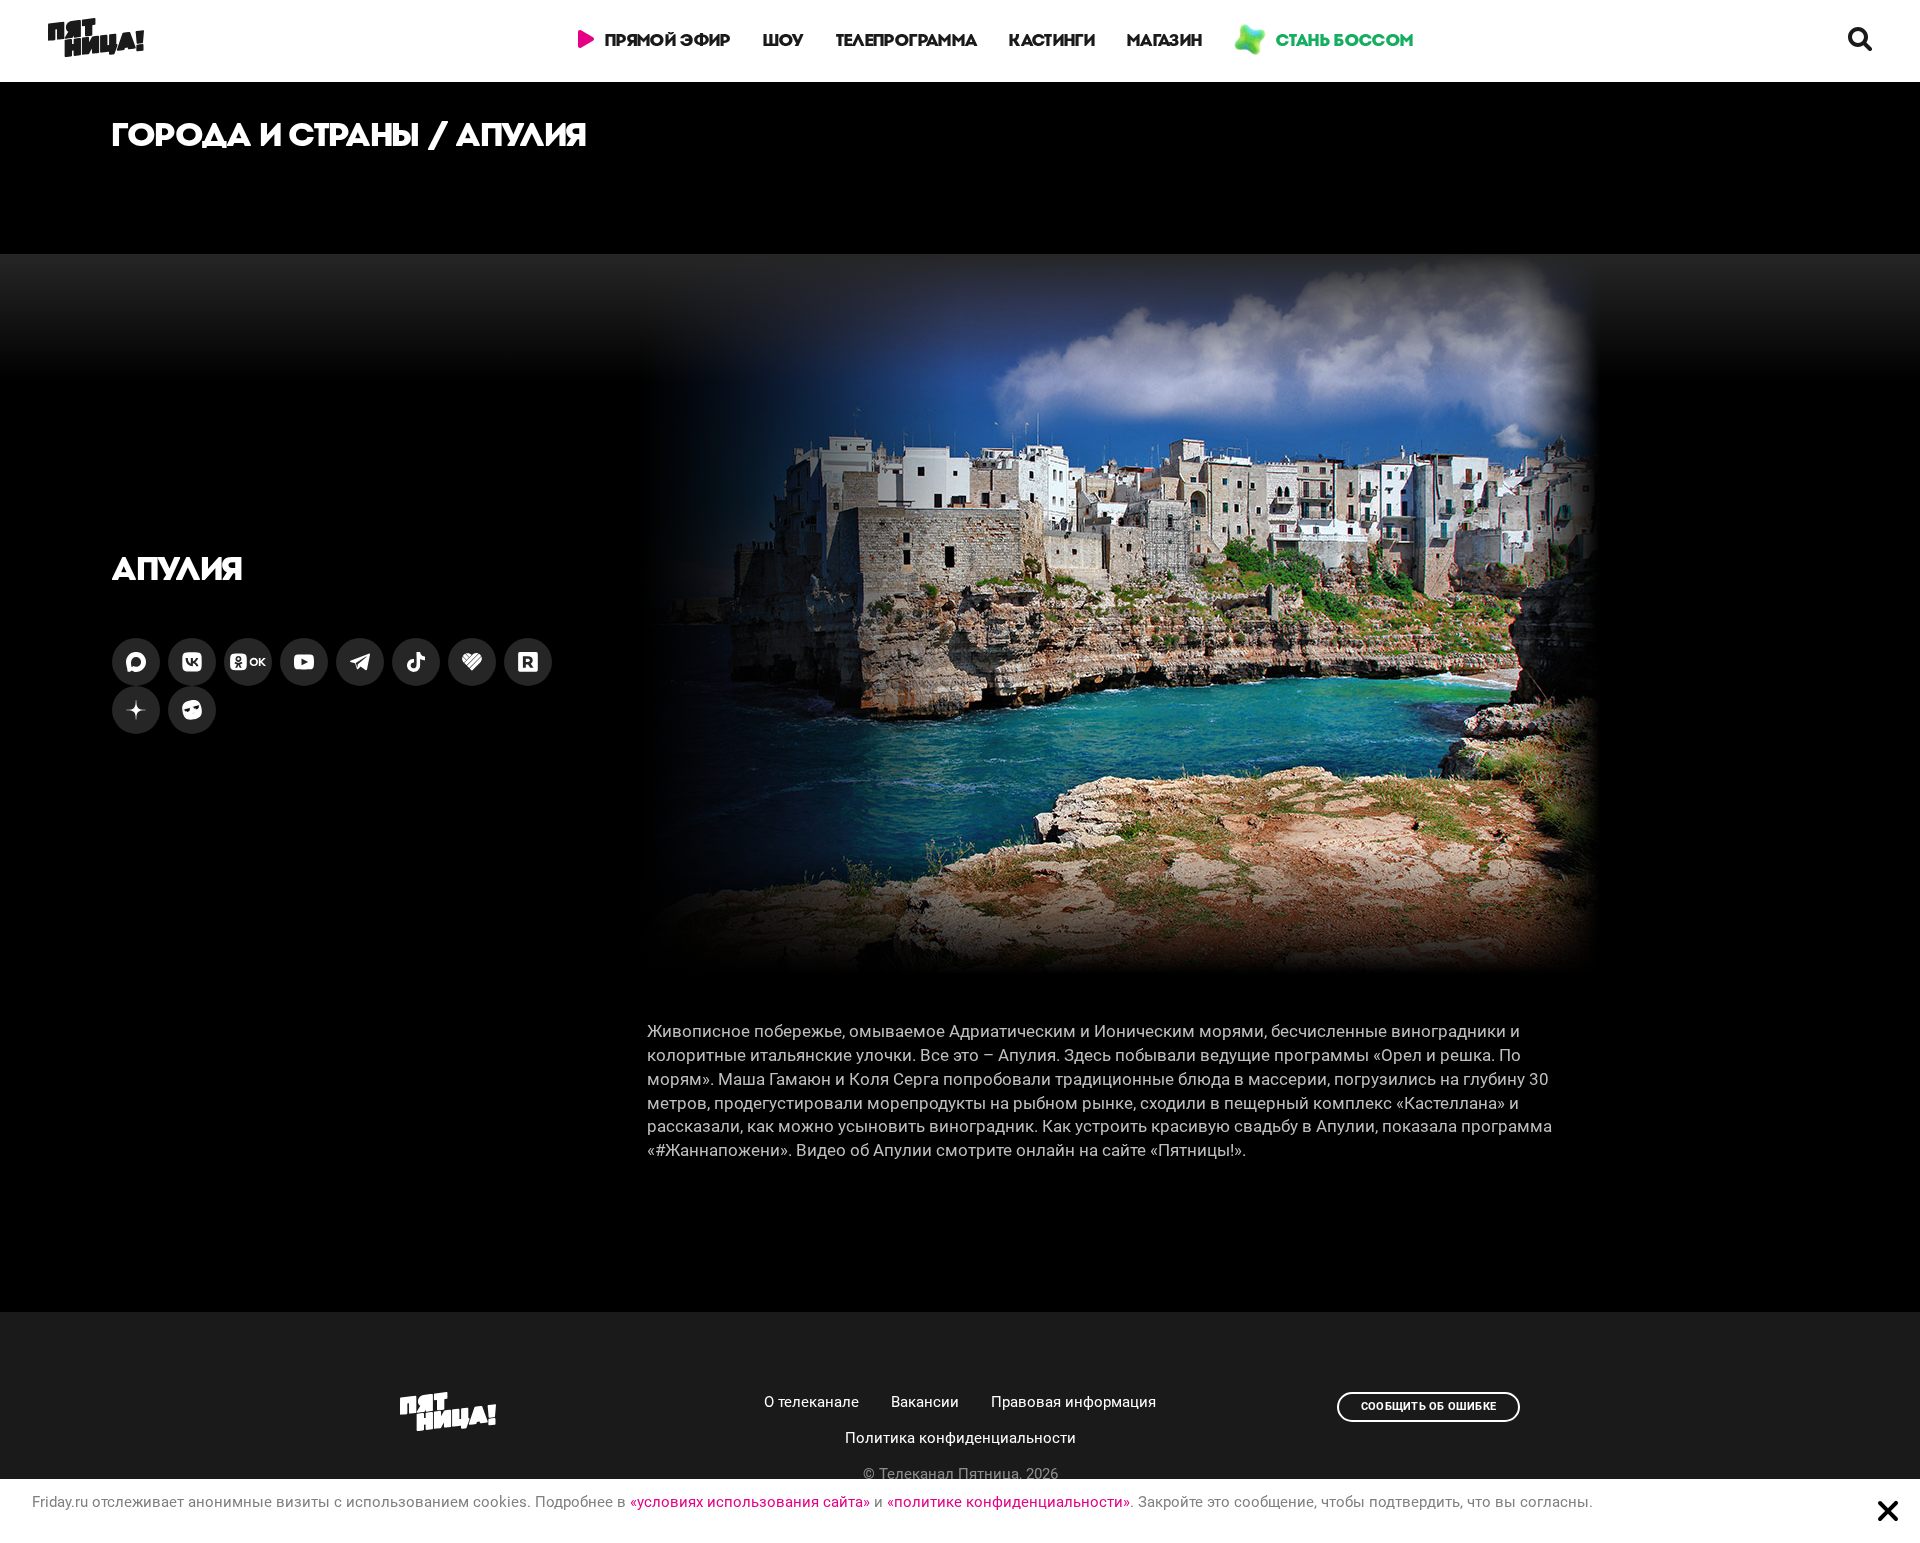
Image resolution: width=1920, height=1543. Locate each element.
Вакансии (925, 1402)
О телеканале (811, 1402)
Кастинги (1052, 40)
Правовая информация (1073, 1402)
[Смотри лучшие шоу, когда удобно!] (96, 41)
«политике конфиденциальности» (1008, 1502)
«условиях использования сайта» (750, 1502)
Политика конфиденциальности (960, 1438)
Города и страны (266, 134)
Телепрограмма (906, 40)
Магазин (1164, 40)
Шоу (783, 40)
